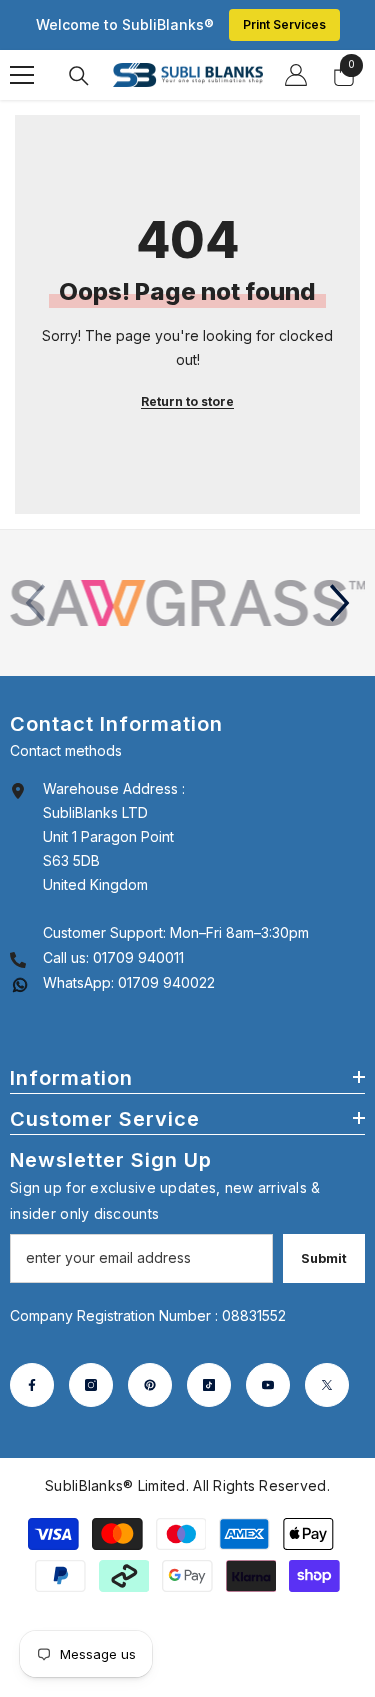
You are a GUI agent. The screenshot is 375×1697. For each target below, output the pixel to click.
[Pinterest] (150, 1385)
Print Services (284, 24)
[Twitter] (327, 1385)
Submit (324, 1258)
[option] (187, 603)
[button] (340, 603)
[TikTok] (209, 1385)
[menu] (22, 75)
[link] (187, 603)
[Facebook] (32, 1385)
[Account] (296, 75)
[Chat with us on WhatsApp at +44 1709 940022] (20, 982)
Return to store (187, 401)
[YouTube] (268, 1385)
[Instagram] (91, 1385)
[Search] (79, 76)
